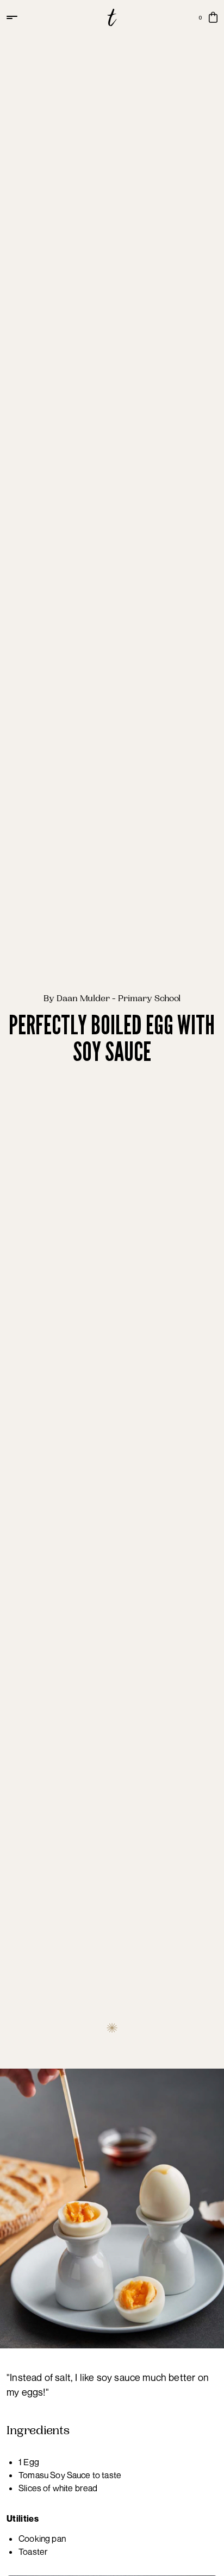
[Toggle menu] (13, 17)
